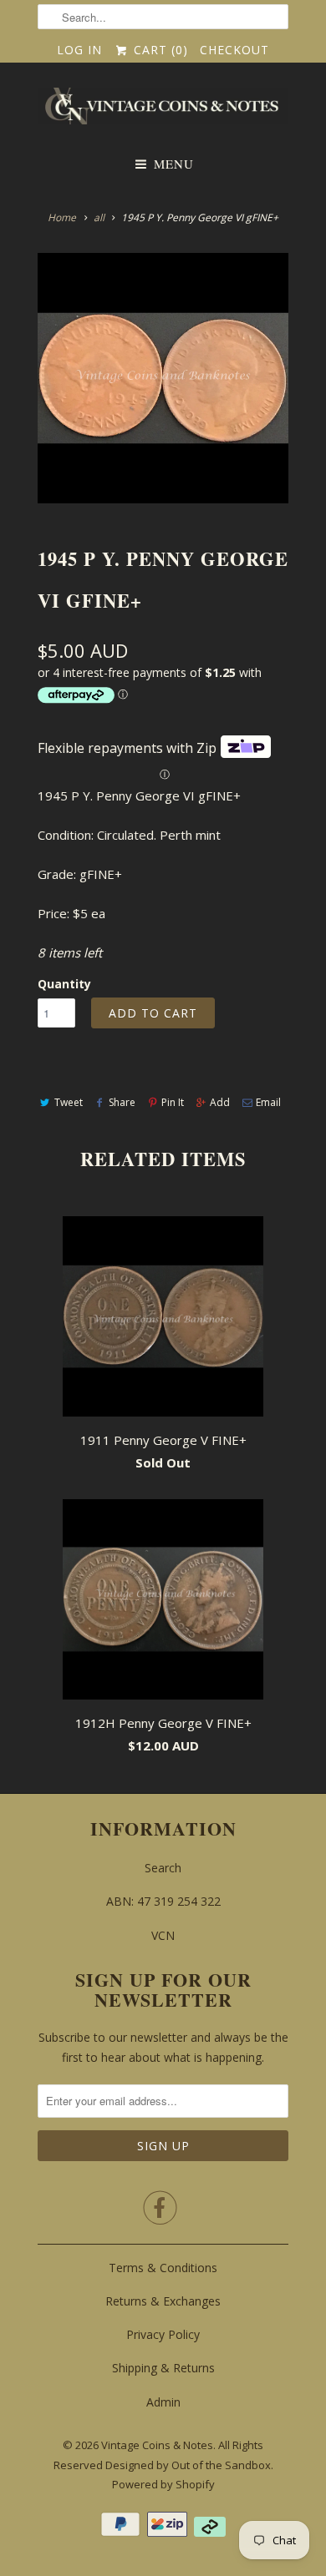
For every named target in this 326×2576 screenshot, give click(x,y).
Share (122, 1102)
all (99, 217)
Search (163, 1868)
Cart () (158, 50)
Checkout (234, 50)
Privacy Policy (163, 2334)
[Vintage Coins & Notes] (163, 111)
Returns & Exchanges (163, 2301)
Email (268, 1102)
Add (220, 1102)
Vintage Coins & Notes (157, 2445)
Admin (163, 2402)
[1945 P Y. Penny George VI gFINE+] (163, 378)
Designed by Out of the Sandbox (188, 2465)
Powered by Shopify (163, 2484)
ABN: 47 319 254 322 (163, 1901)
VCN (163, 1935)
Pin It (173, 1102)
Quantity (64, 984)
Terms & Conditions (163, 2268)
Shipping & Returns (163, 2368)
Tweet (69, 1102)
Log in (79, 50)
